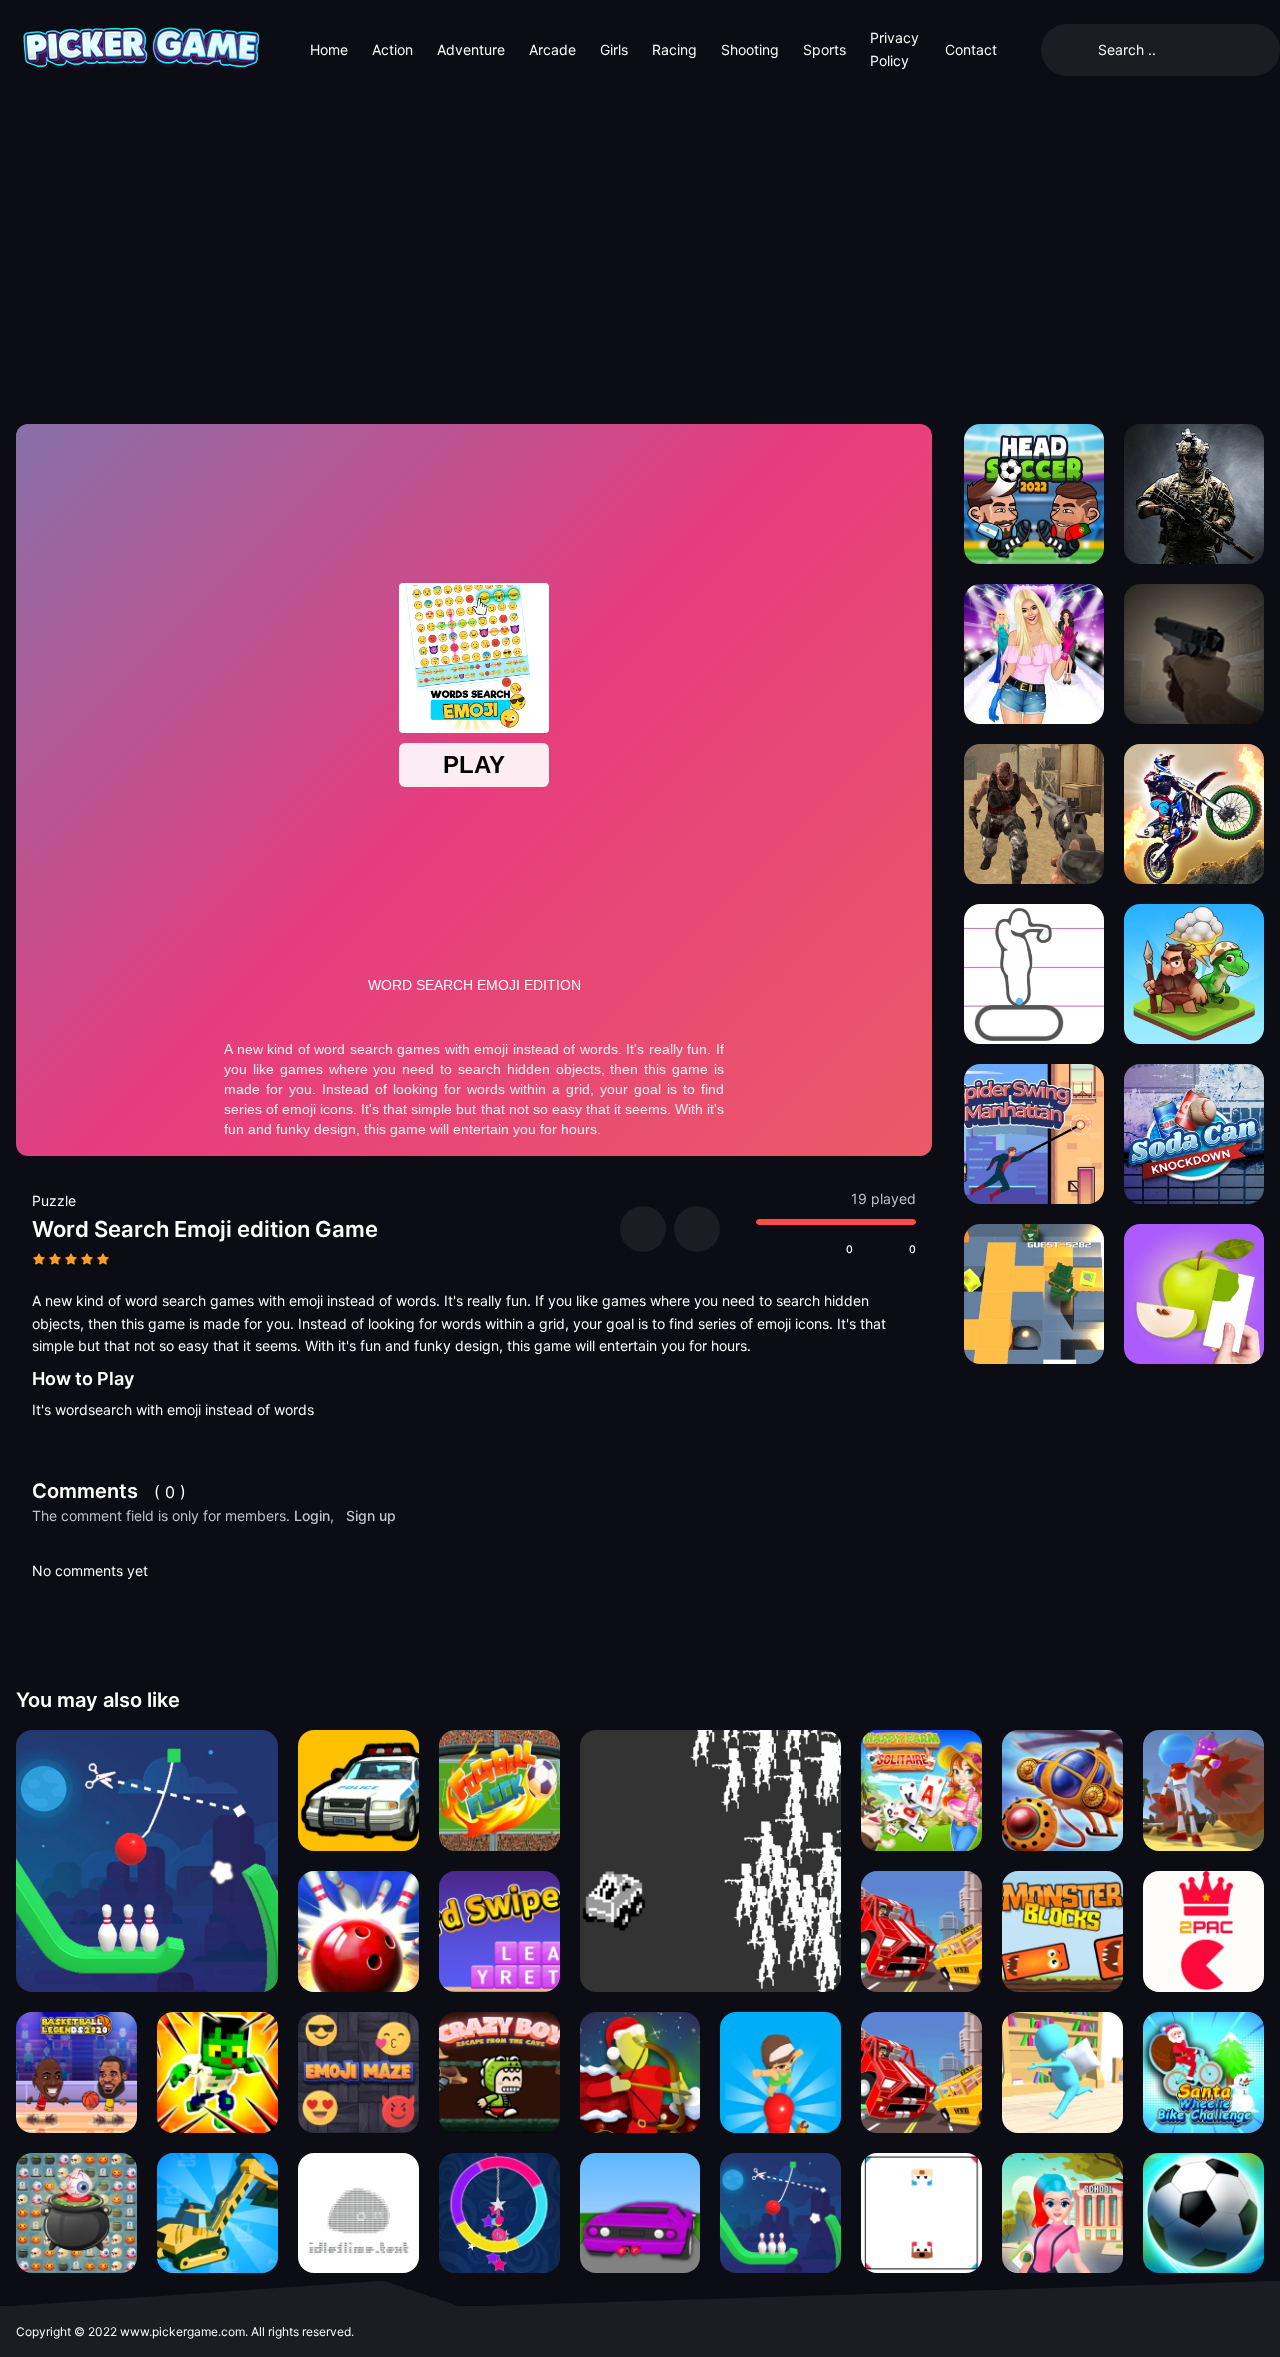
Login (312, 1515)
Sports (824, 49)
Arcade (552, 49)
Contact (971, 49)
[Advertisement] (640, 250)
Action (392, 49)
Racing (674, 49)
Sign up (371, 1515)
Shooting (750, 49)
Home (329, 49)
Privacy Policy (894, 48)
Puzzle (54, 1200)
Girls (614, 49)
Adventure (471, 49)
